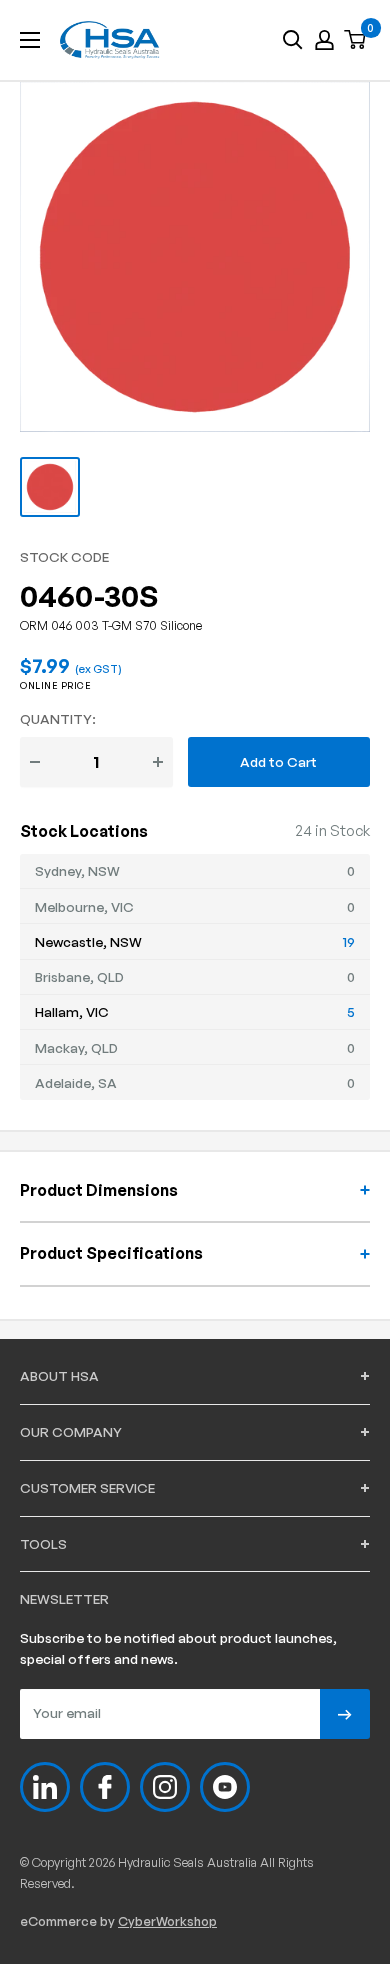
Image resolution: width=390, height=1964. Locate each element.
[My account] (324, 40)
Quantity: (58, 718)
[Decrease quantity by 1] (35, 762)
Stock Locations (84, 831)
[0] (356, 40)
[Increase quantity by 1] (158, 762)
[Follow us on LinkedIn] (45, 1787)
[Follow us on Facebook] (105, 1787)
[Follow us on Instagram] (165, 1787)
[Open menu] (30, 40)
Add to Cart (278, 761)
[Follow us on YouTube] (225, 1787)
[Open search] (293, 40)
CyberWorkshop (167, 1921)
